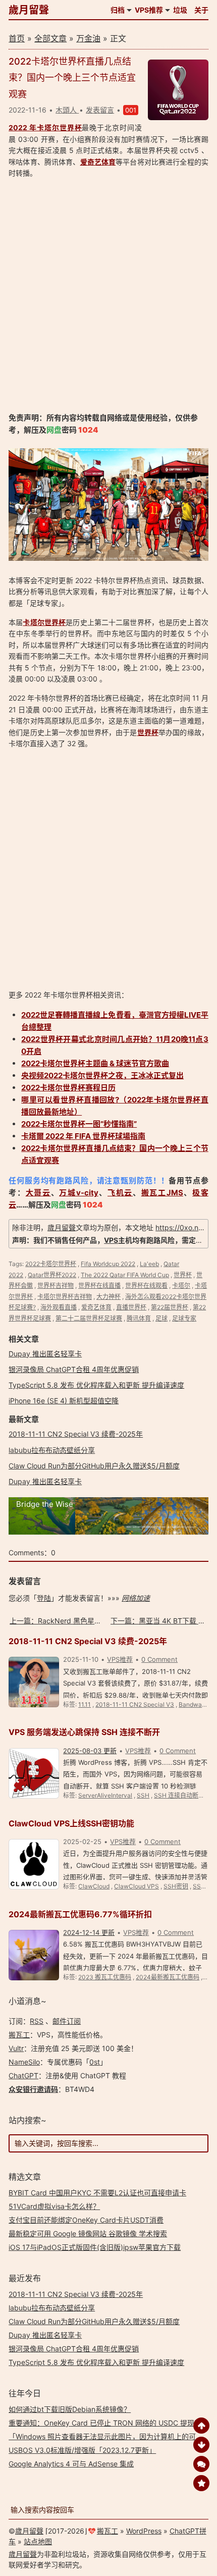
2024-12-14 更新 (89, 1932)
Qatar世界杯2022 (52, 1275)
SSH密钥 (176, 1886)
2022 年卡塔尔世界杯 (45, 127)
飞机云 (120, 1193)
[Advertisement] (108, 295)
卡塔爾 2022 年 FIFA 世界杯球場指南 (83, 1136)
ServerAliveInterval (105, 1795)
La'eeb (149, 1264)
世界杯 (148, 732)
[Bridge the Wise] (108, 1532)
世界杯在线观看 (146, 1285)
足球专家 (184, 1318)
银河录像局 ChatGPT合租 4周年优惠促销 (74, 1369)
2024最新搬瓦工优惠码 (168, 1977)
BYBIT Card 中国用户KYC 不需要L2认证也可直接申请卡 (97, 2193)
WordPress (144, 2531)
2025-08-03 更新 (90, 1751)
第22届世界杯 (170, 1307)
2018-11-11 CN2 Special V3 (135, 1704)
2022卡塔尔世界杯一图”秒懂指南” (79, 1124)
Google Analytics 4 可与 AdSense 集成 (71, 2464)
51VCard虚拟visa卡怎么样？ (54, 2206)
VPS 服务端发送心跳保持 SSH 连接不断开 (84, 1732)
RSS (37, 2021)
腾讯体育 (139, 1318)
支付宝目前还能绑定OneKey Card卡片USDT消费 (86, 2220)
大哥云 (38, 1193)
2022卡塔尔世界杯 (51, 1264)
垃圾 (180, 10)
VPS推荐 (149, 10)
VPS (111, 1240)
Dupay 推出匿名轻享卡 (45, 1354)
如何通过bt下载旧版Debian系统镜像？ (70, 2409)
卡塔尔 (181, 1285)
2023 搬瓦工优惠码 (105, 1977)
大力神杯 (108, 1297)
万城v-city (78, 1193)
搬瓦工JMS (162, 1193)
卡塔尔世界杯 (44, 622)
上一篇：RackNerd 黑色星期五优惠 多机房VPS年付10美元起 (106, 1621)
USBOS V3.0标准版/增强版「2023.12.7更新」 (82, 2450)
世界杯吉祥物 (56, 1285)
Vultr (16, 2048)
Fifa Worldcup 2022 (108, 1264)
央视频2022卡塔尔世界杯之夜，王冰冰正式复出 (102, 1075)
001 (131, 110)
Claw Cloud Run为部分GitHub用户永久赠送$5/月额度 (94, 1466)
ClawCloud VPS (137, 1886)
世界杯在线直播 (99, 1285)
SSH (143, 1795)
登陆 (44, 1598)
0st (95, 2062)
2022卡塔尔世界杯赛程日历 (68, 1088)
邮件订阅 (67, 2021)
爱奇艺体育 (98, 162)
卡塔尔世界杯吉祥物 (65, 1297)
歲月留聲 (29, 10)
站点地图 (38, 2541)
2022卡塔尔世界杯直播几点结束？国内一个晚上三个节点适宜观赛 (72, 78)
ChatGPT (23, 2075)
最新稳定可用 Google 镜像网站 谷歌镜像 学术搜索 (88, 2233)
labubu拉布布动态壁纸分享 (52, 1450)
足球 (161, 1318)
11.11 (85, 1704)
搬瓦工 (19, 2035)
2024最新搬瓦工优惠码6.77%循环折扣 (80, 1914)
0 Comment (159, 1659)
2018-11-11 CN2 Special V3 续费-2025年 (76, 1434)
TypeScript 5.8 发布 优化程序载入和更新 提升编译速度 (96, 1385)
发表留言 (100, 110)
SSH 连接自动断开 (179, 1795)
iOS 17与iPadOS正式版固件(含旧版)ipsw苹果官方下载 (95, 2247)
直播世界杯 (131, 1307)
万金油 (88, 38)
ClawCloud (94, 1886)
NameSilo (24, 2062)
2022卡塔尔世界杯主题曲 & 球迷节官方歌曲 (95, 1063)
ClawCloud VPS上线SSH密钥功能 (71, 1823)
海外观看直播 (59, 1307)
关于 (201, 10)
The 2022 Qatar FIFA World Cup (125, 1275)
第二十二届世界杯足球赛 (89, 1318)
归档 (118, 10)
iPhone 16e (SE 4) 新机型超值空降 (64, 1401)
